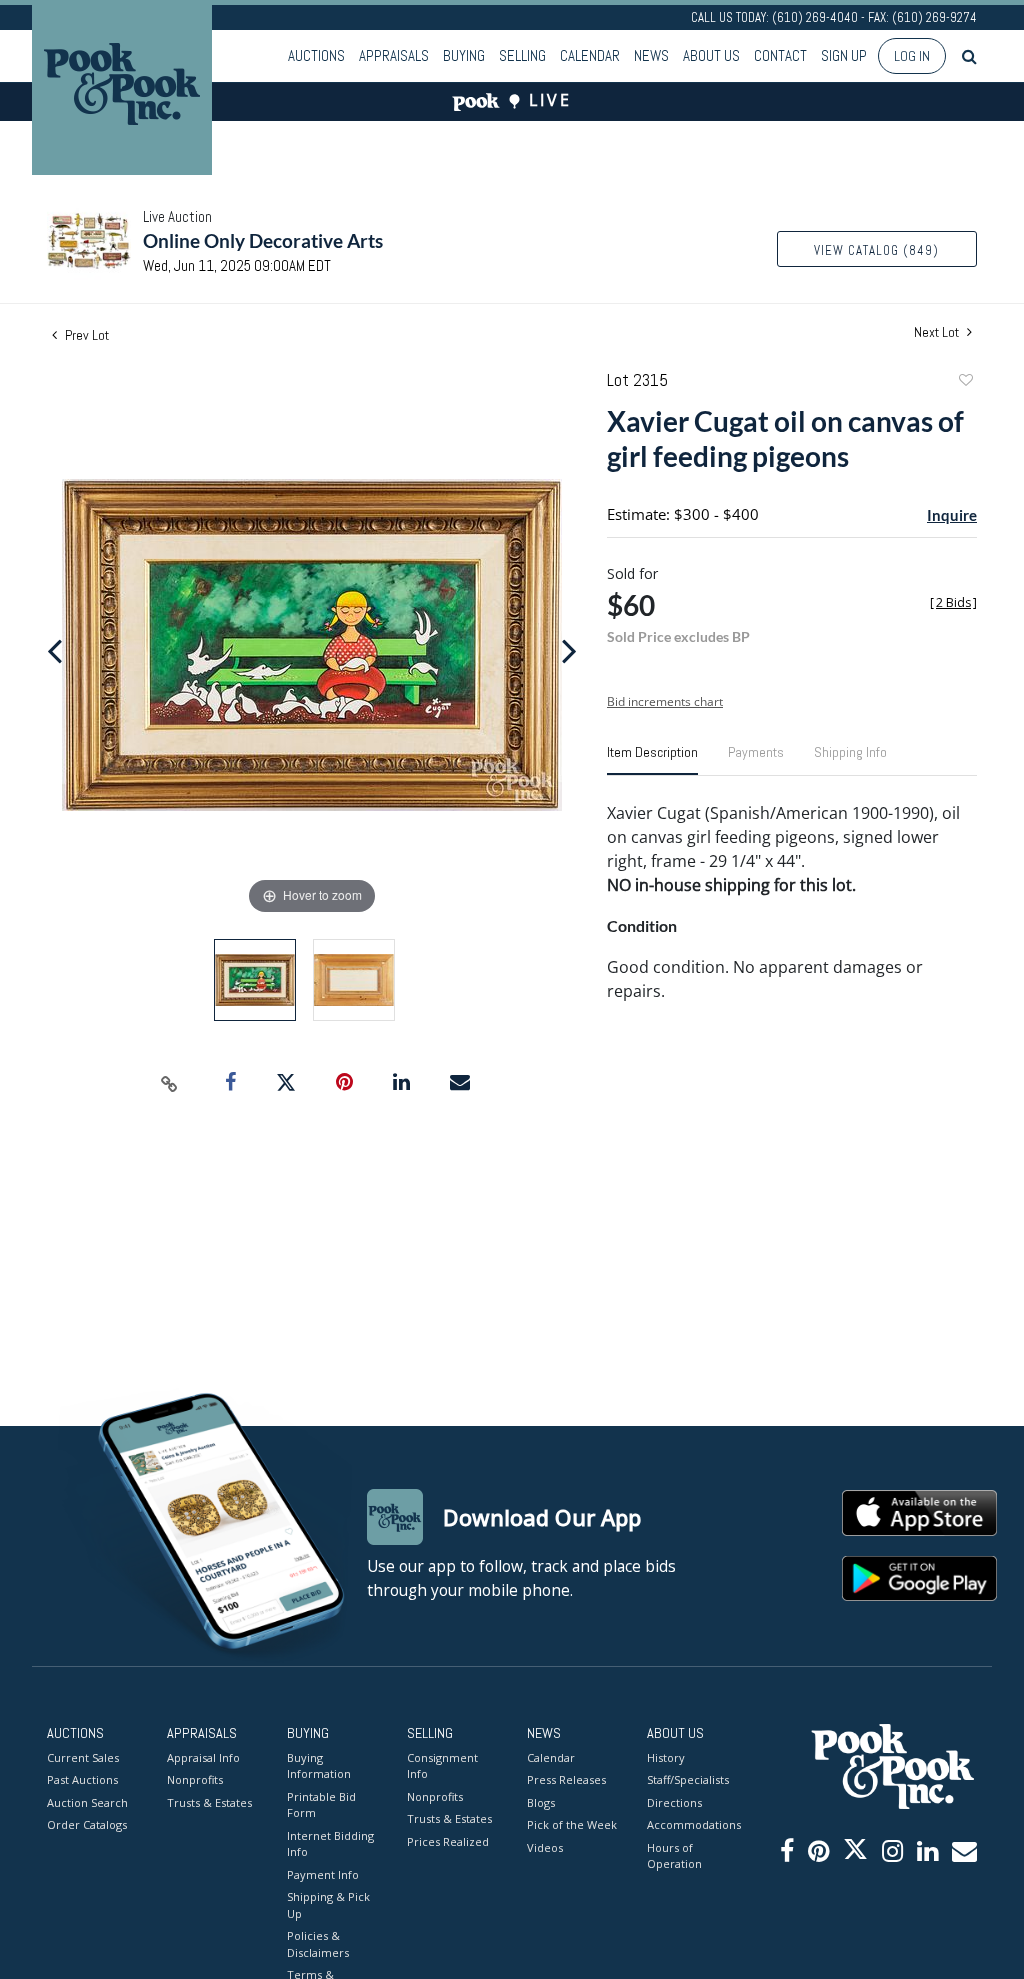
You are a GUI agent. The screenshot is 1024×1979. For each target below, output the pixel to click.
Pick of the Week (572, 1824)
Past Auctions (82, 1779)
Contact (780, 55)
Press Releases (566, 1779)
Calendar (590, 55)
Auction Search (87, 1802)
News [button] (651, 55)
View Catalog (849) (876, 250)
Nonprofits (195, 1779)
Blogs (541, 1802)
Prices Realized (448, 1841)
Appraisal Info (203, 1757)
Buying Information (319, 1766)
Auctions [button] (316, 55)
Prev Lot (85, 335)
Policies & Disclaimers (318, 1944)
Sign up (844, 55)
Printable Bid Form (321, 1805)
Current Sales (83, 1757)
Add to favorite (965, 382)
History (666, 1757)
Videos (545, 1847)
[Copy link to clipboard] (170, 1083)
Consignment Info (442, 1766)
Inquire (952, 515)
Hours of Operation (674, 1856)
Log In (912, 56)
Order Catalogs (87, 1824)
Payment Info (323, 1874)
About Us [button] (711, 55)
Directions (674, 1802)
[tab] (652, 760)
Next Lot (938, 332)
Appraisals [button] (394, 55)
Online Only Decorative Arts (263, 240)
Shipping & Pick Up (328, 1905)
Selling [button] (522, 55)
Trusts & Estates (209, 1802)
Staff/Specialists (688, 1779)
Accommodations (692, 1824)
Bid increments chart (665, 701)
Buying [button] (464, 55)
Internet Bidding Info (330, 1844)
